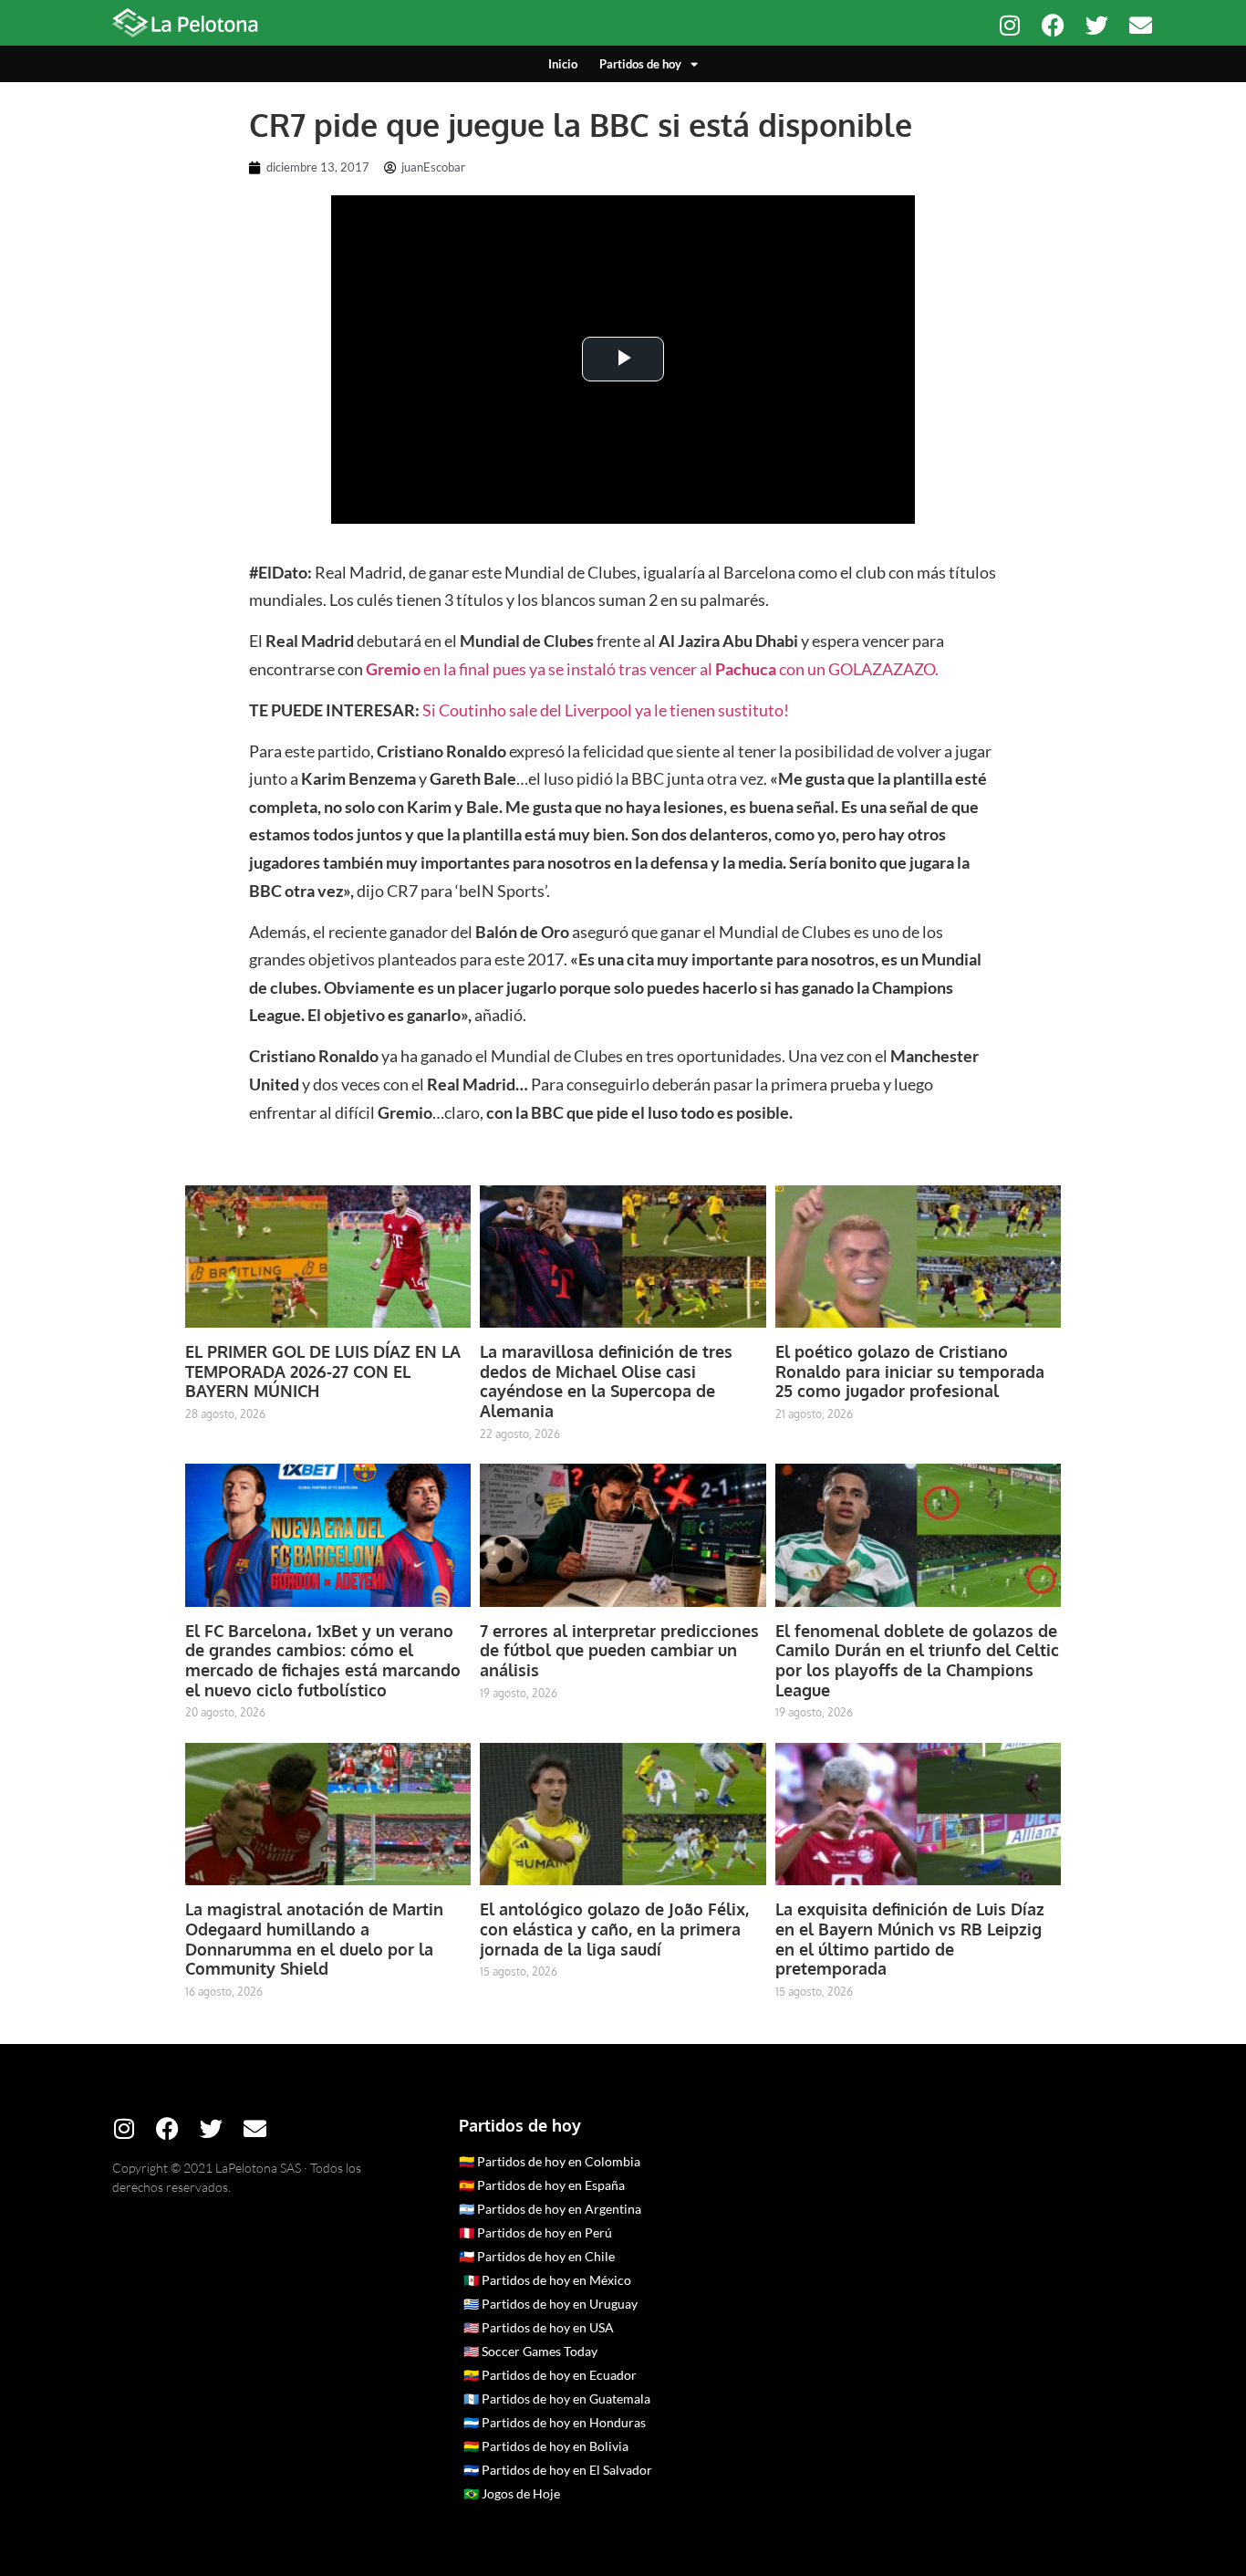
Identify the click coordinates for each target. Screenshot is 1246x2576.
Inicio (563, 64)
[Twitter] (1097, 25)
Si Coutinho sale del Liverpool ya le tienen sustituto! (606, 710)
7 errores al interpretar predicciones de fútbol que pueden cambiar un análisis (619, 1650)
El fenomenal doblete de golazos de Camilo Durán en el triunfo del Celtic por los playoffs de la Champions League (917, 1660)
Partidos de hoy (640, 64)
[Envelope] (1141, 25)
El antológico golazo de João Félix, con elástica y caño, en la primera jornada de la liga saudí (614, 1929)
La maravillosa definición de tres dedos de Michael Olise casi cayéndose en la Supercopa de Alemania (606, 1381)
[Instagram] (1009, 25)
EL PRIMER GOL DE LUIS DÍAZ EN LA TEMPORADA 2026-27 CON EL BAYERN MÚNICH (323, 1371)
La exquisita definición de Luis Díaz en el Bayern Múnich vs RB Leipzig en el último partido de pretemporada (910, 1939)
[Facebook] (1053, 25)
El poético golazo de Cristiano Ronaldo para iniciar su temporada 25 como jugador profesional (910, 1371)
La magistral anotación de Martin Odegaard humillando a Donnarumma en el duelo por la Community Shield (314, 1939)
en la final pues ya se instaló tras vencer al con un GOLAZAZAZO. (652, 669)
